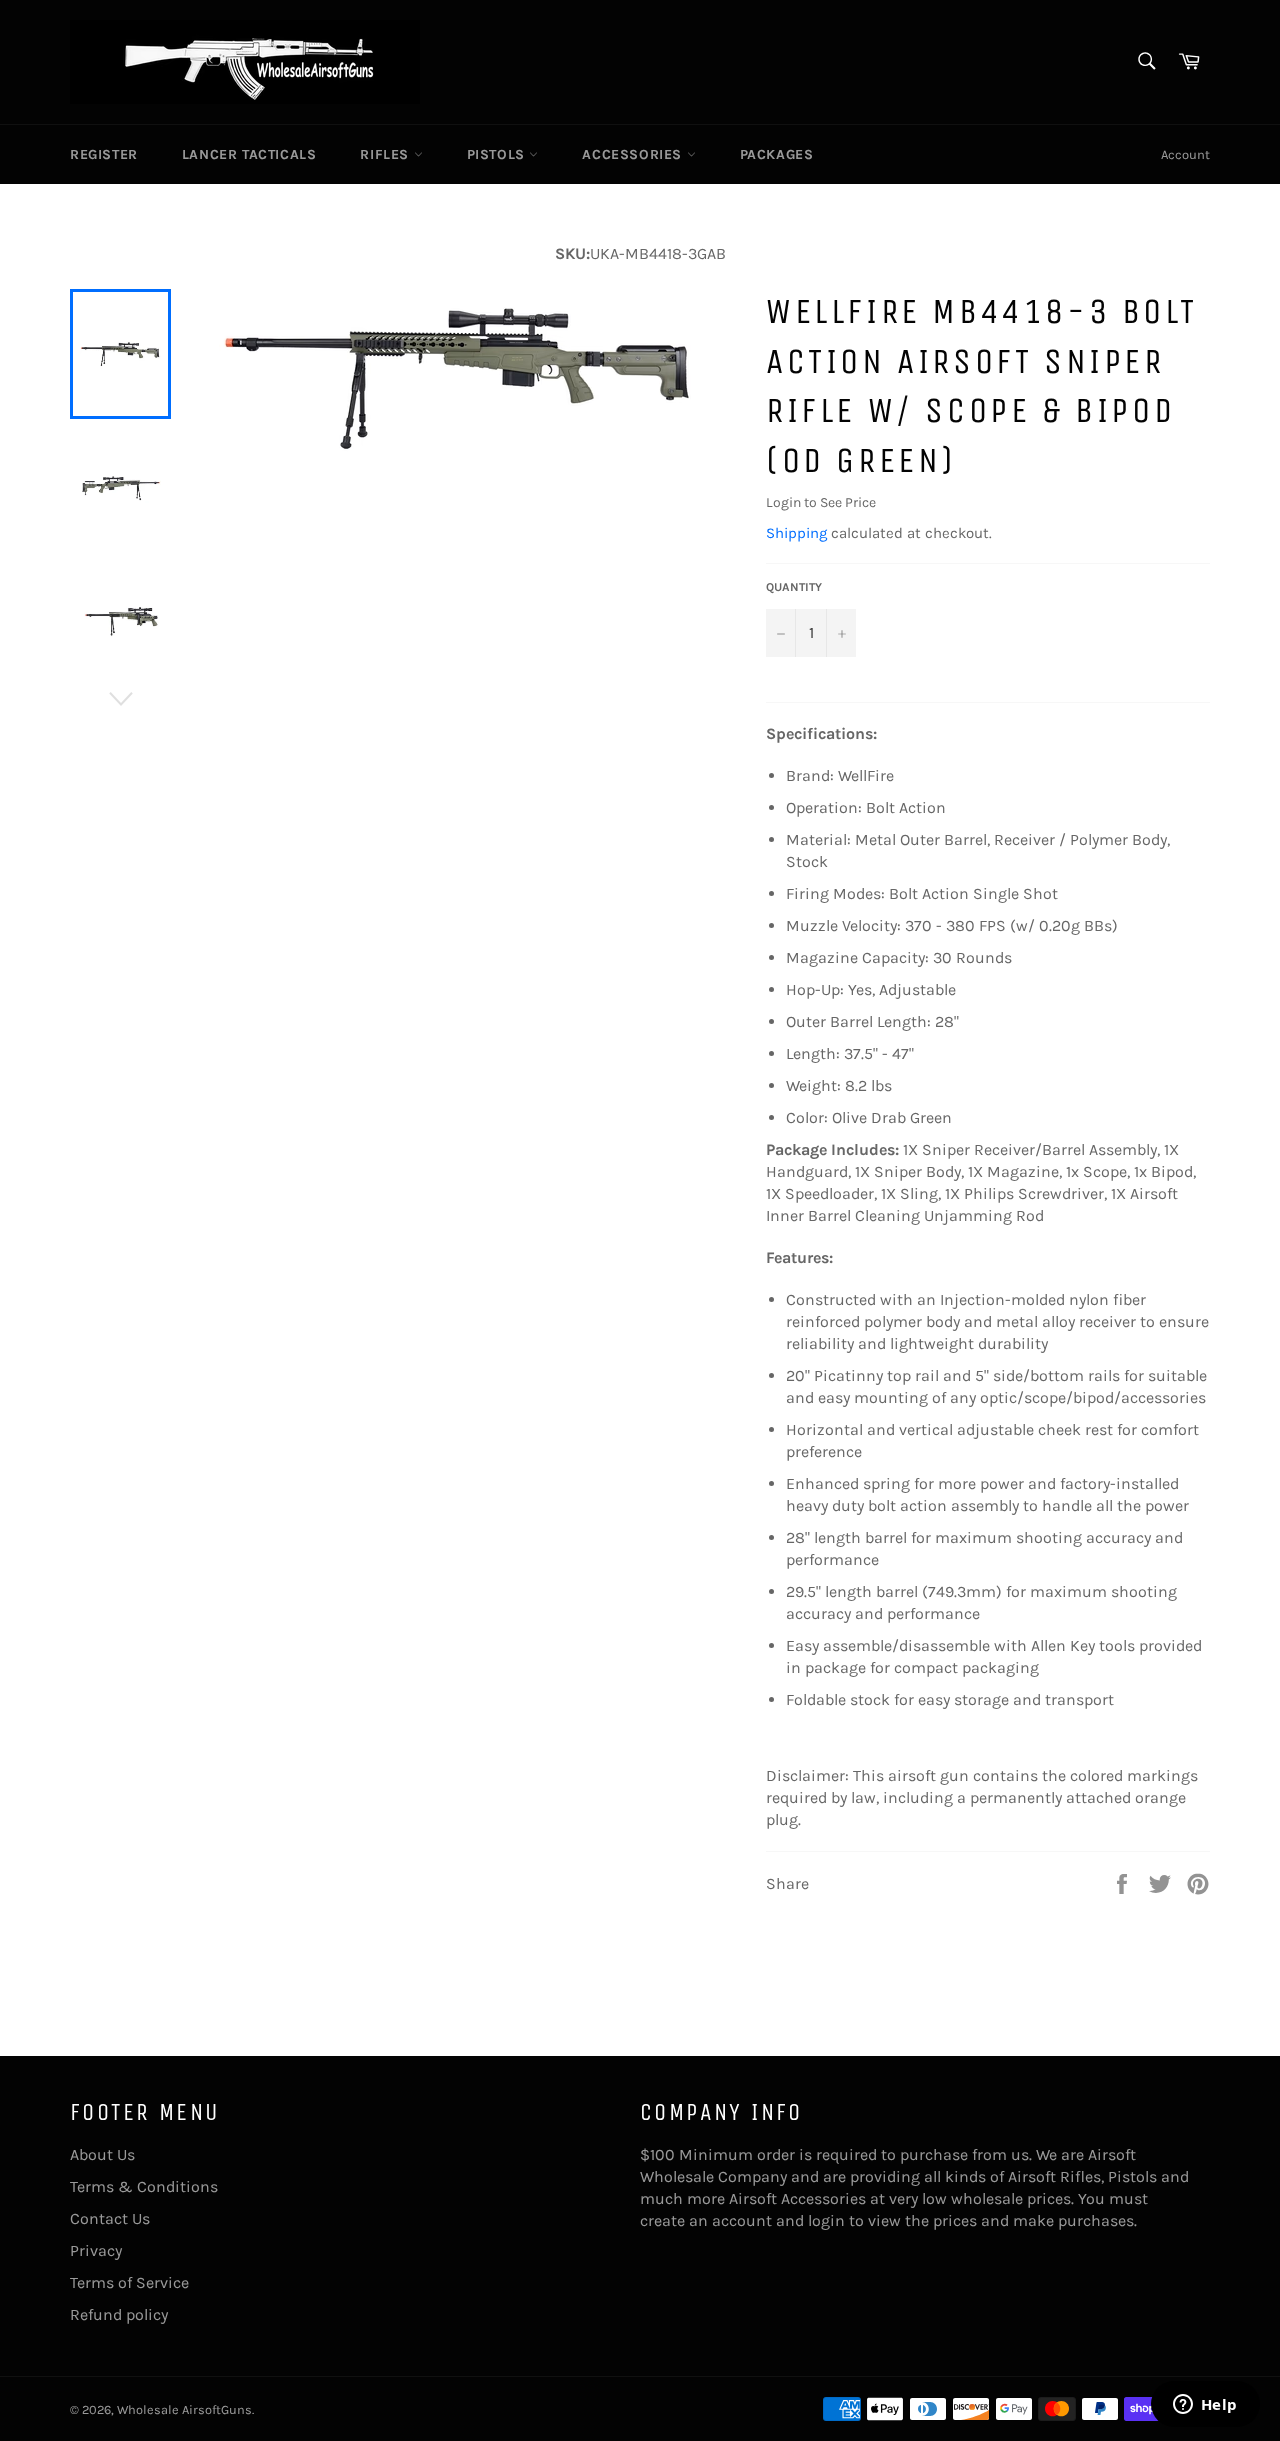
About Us (102, 2154)
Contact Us (110, 2218)
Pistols (498, 154)
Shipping (796, 533)
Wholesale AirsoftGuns (184, 2409)
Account (1185, 154)
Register (104, 154)
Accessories (634, 154)
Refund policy (119, 2314)
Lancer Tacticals (249, 154)
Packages (777, 154)
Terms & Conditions (144, 2186)
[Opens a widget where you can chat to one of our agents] (1205, 2406)
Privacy (96, 2250)
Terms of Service (129, 2282)
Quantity (794, 587)
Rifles (386, 154)
